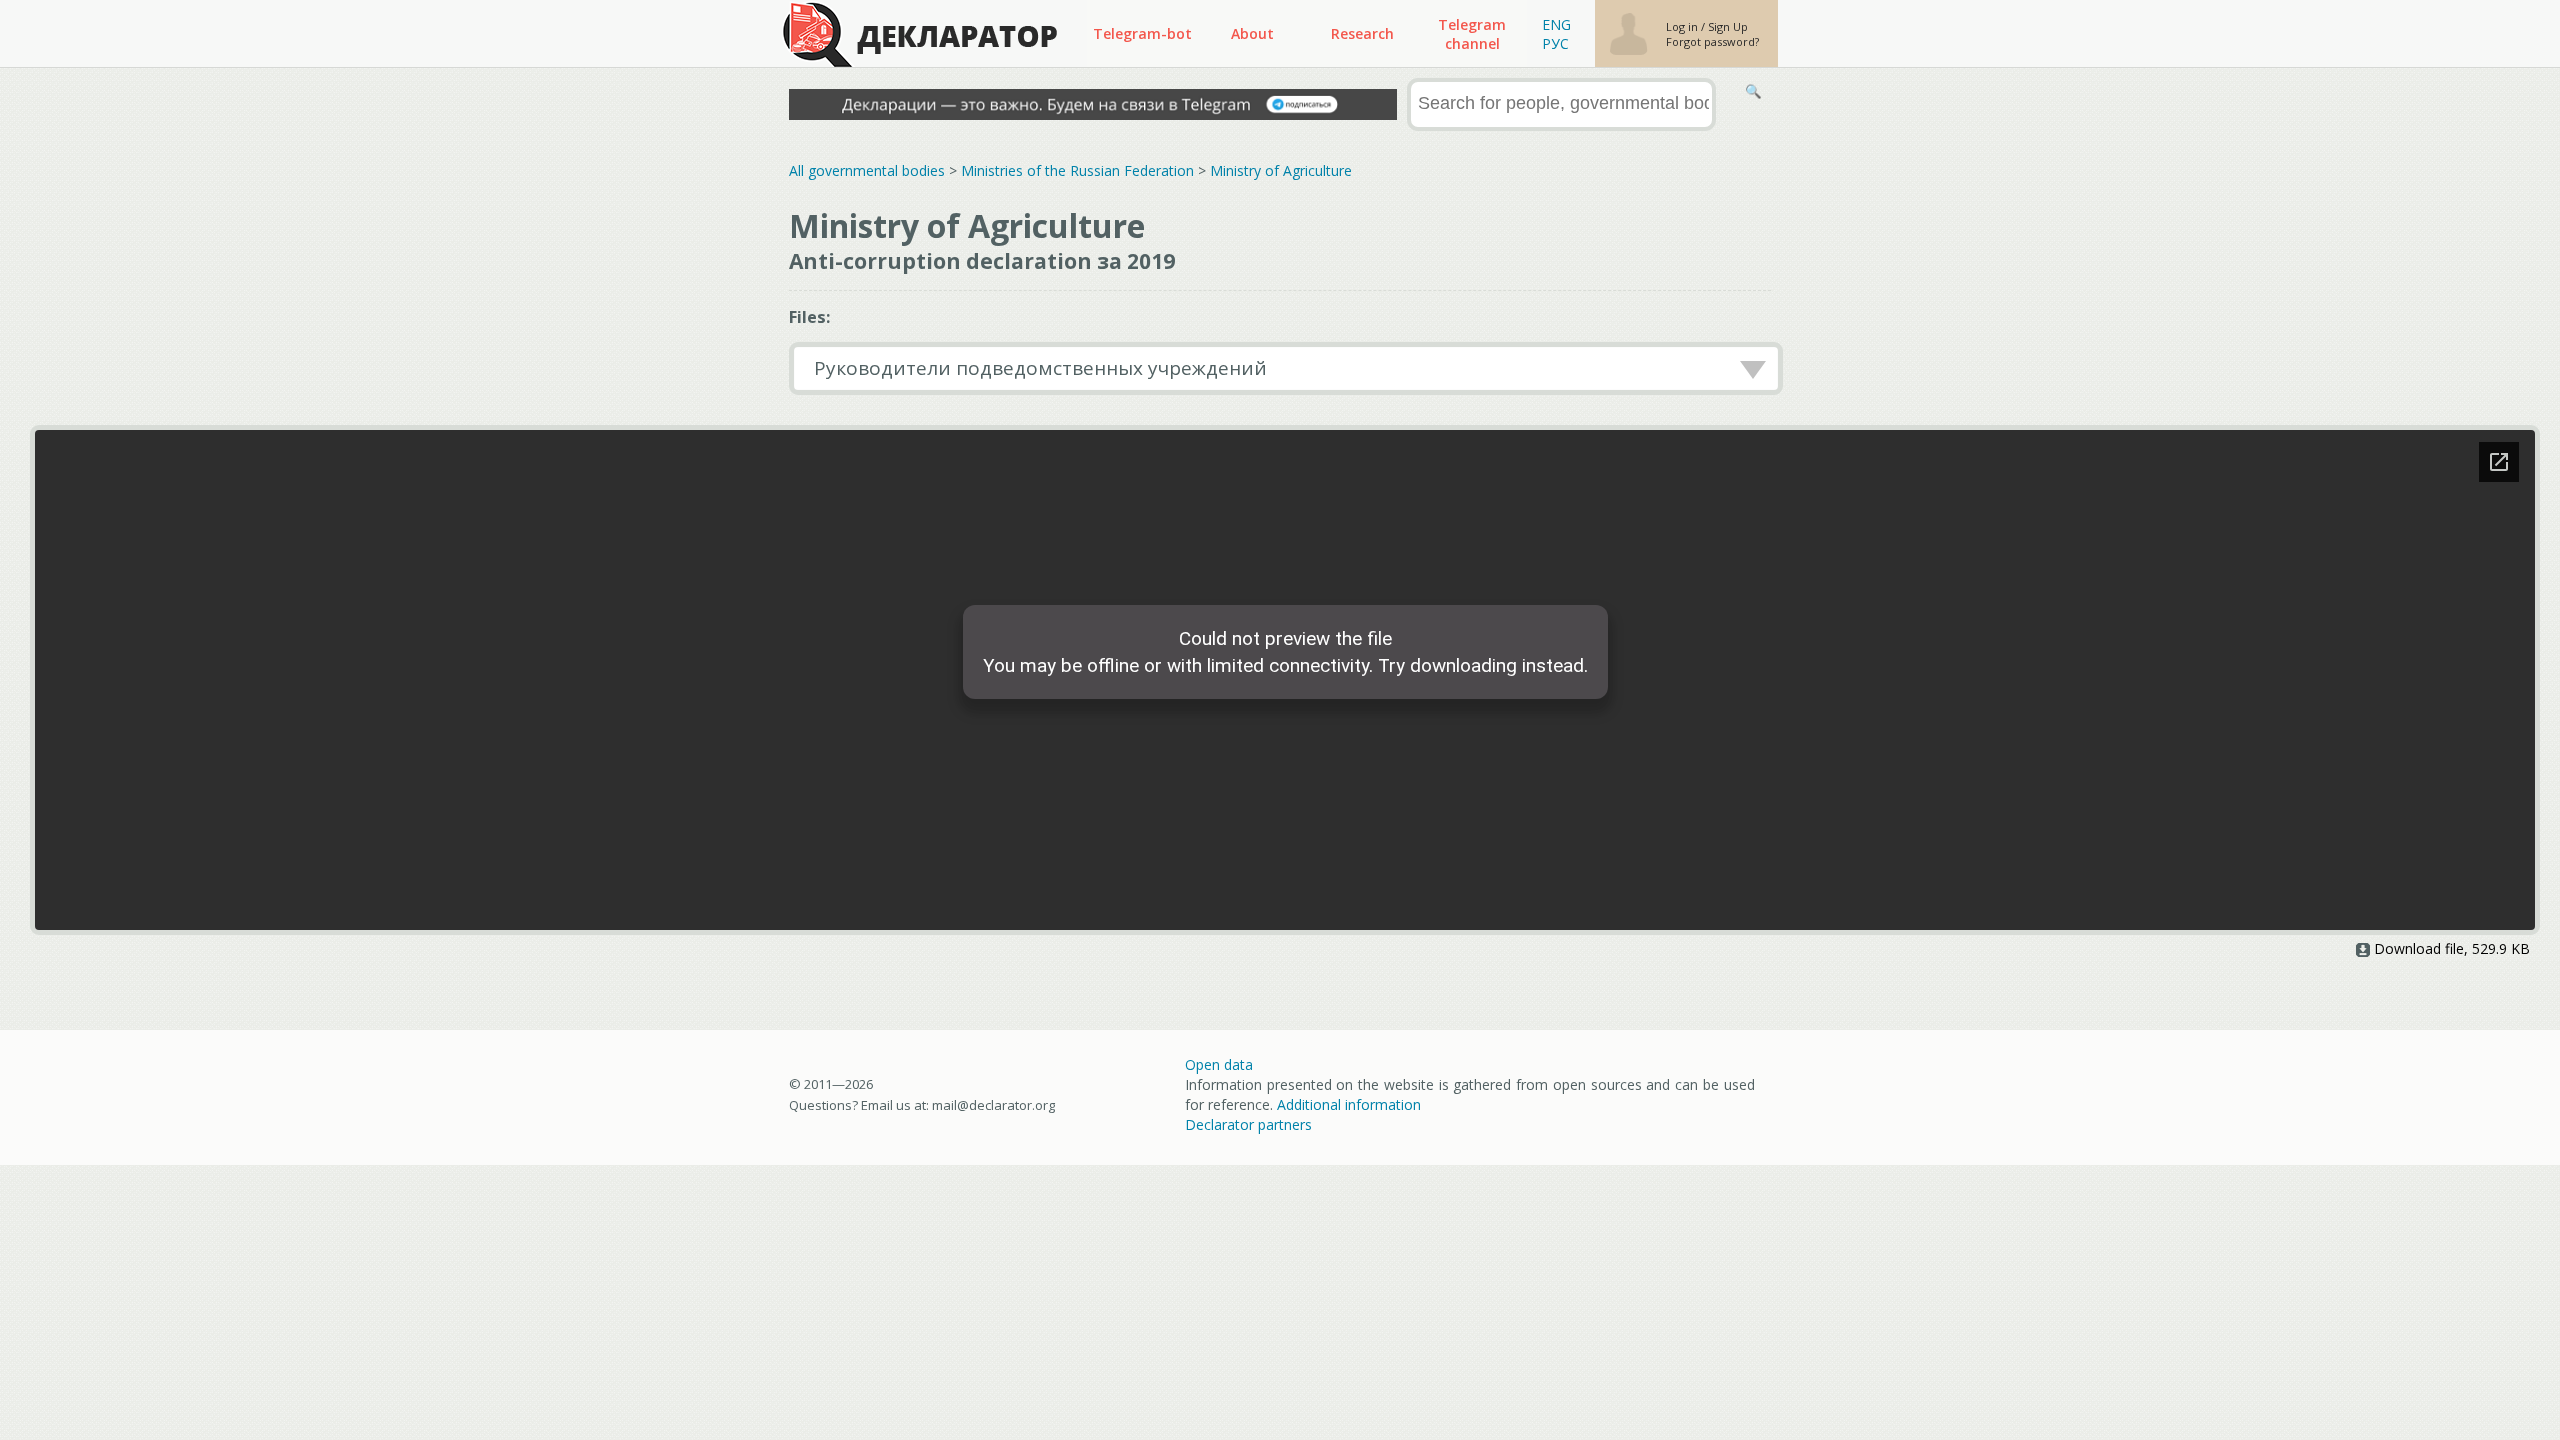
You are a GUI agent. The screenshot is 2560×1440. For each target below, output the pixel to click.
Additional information (1349, 1104)
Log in (1683, 26)
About (1252, 33)
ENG (1556, 24)
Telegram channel (1472, 34)
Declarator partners (1248, 1124)
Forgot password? (1712, 41)
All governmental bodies (867, 170)
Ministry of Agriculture (1281, 170)
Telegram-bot (1142, 33)
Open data (1219, 1064)
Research (1362, 33)
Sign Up (1728, 26)
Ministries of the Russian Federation (1077, 170)
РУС (1555, 43)
